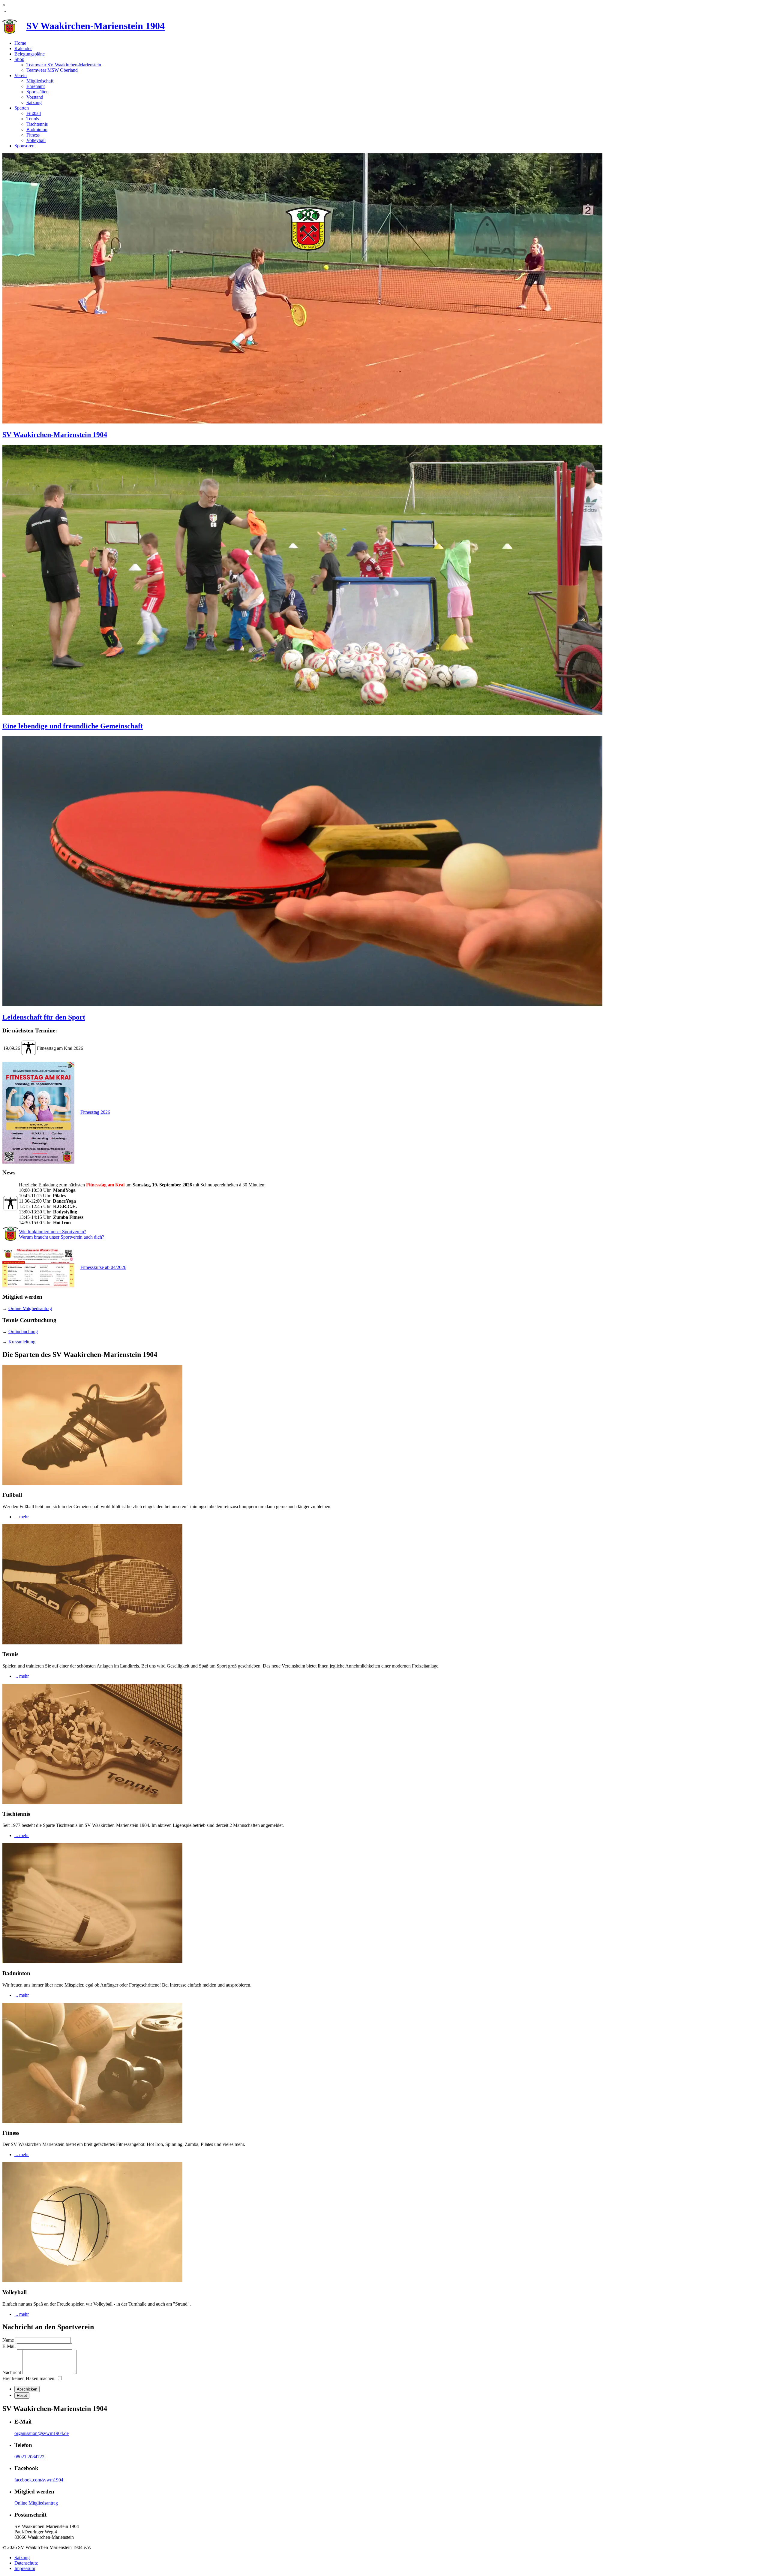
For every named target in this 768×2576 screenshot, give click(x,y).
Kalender (23, 48)
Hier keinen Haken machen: (29, 2378)
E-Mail (9, 2346)
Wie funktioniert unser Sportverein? (52, 1232)
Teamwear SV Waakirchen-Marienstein (64, 65)
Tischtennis (37, 124)
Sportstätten (37, 92)
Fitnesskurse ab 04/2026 (103, 1268)
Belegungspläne (30, 54)
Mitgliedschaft (40, 81)
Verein (21, 75)
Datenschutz (26, 2563)
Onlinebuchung (23, 1332)
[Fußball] (92, 1483)
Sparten (22, 108)
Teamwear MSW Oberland (52, 70)
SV (96, 26)
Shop (19, 59)
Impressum (25, 2568)
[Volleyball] (92, 2281)
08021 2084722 (29, 2457)
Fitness (33, 135)
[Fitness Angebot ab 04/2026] (41, 1268)
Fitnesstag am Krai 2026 (60, 1048)
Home (20, 43)
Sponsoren (24, 146)
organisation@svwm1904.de (42, 2433)
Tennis (33, 119)
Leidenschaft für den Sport (44, 1017)
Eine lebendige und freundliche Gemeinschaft (73, 726)
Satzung (34, 102)
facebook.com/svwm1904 (39, 2480)
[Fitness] (92, 2121)
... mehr (22, 1517)
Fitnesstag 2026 (95, 1112)
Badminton (37, 130)
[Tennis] (92, 1643)
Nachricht (12, 2372)
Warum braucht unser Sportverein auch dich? (61, 1237)
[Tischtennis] (92, 1802)
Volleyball (36, 140)
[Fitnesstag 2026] (41, 1112)
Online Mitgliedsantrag (30, 1308)
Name (8, 2340)
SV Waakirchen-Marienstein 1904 (55, 435)
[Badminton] (92, 1961)
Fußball (34, 113)
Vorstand (35, 97)
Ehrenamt (36, 86)
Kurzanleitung (22, 1342)
